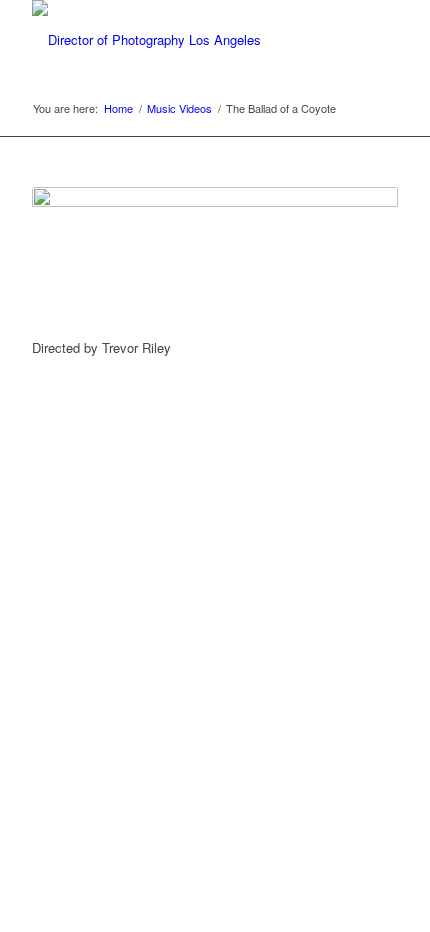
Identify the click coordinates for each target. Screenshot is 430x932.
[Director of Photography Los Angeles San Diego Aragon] (178, 40)
